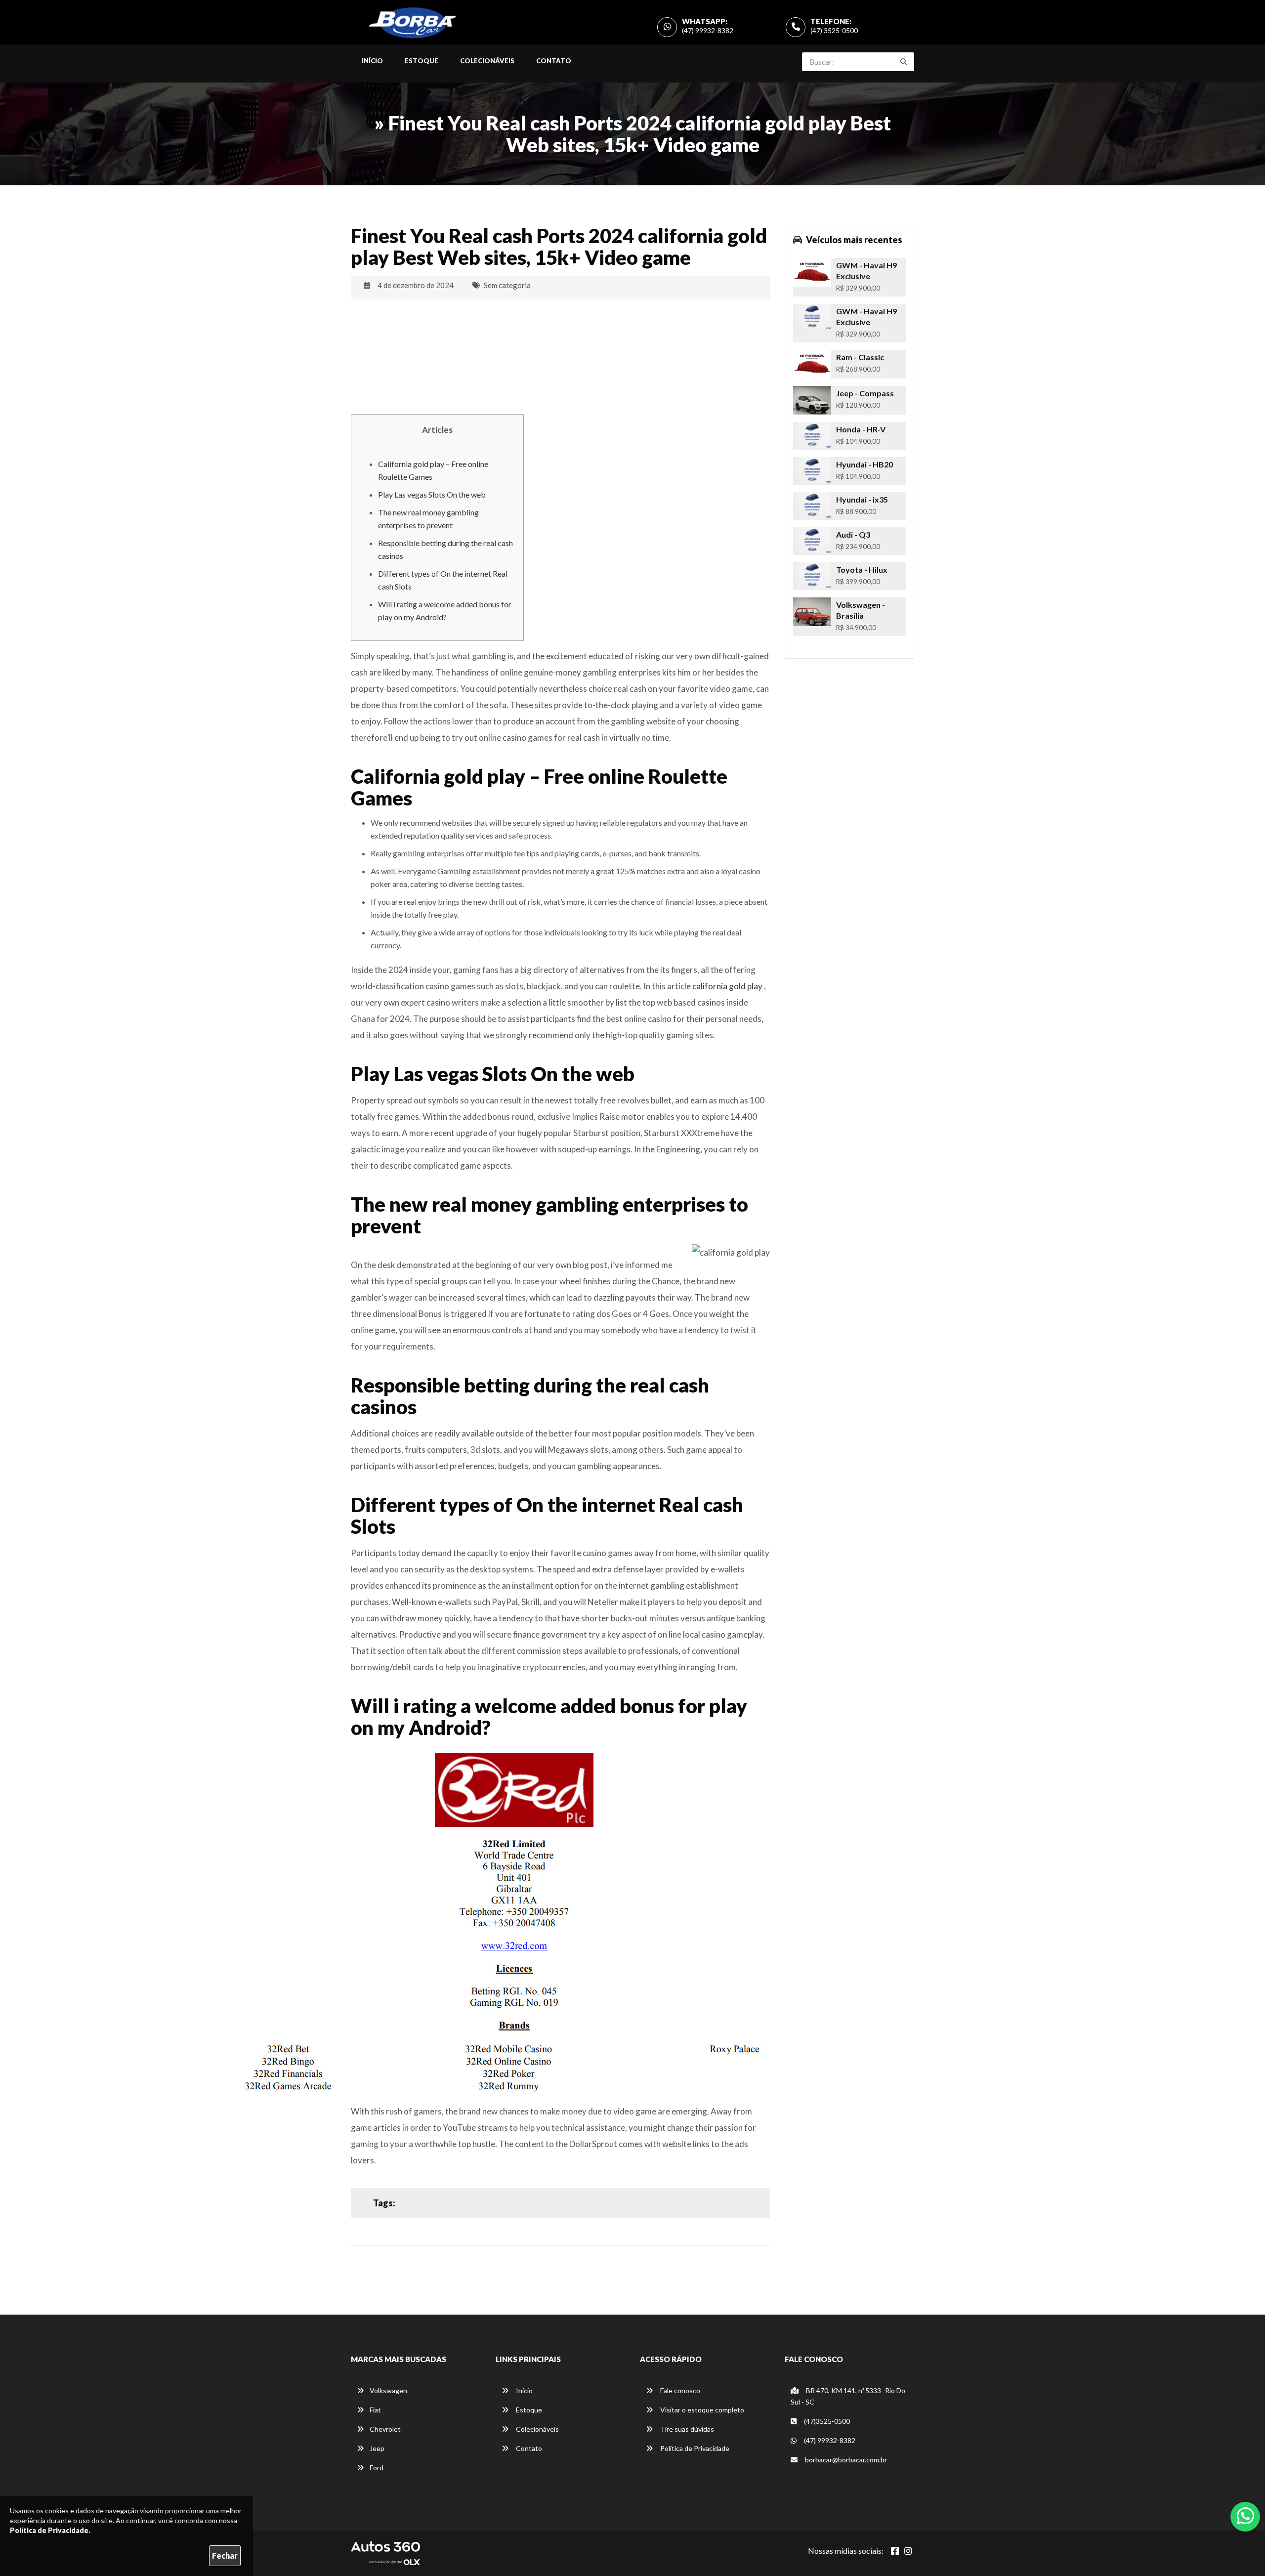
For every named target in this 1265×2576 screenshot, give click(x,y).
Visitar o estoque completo (701, 2410)
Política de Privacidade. (50, 2530)
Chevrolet (385, 2429)
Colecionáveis (487, 61)
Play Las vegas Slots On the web (432, 494)
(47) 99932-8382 (708, 30)
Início (372, 61)
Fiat (375, 2410)
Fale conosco (679, 2390)
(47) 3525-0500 (834, 30)
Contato (554, 61)
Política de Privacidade (694, 2448)
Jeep (377, 2448)
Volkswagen (388, 2390)
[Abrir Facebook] (895, 2551)
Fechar (225, 2555)
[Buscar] (904, 62)
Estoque (422, 61)
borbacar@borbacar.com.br (845, 2460)
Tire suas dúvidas (686, 2429)
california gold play (727, 986)
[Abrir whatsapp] (1245, 2516)
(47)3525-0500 (826, 2421)
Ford (377, 2468)
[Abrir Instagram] (908, 2551)
